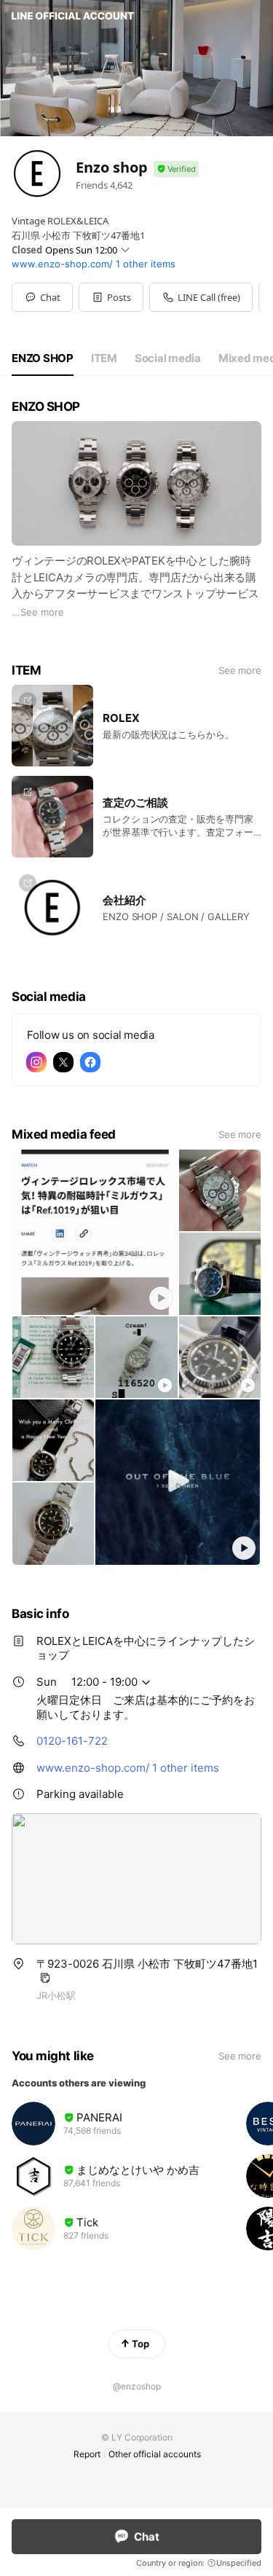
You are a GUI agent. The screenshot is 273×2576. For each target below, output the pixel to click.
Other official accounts (155, 2454)
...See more (38, 612)
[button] (111, 297)
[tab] (43, 358)
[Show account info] (176, 169)
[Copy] (45, 1978)
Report (87, 2454)
